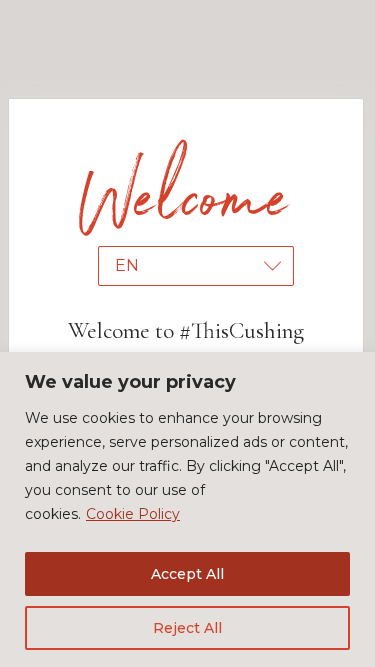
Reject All (187, 628)
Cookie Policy (133, 514)
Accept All (187, 574)
